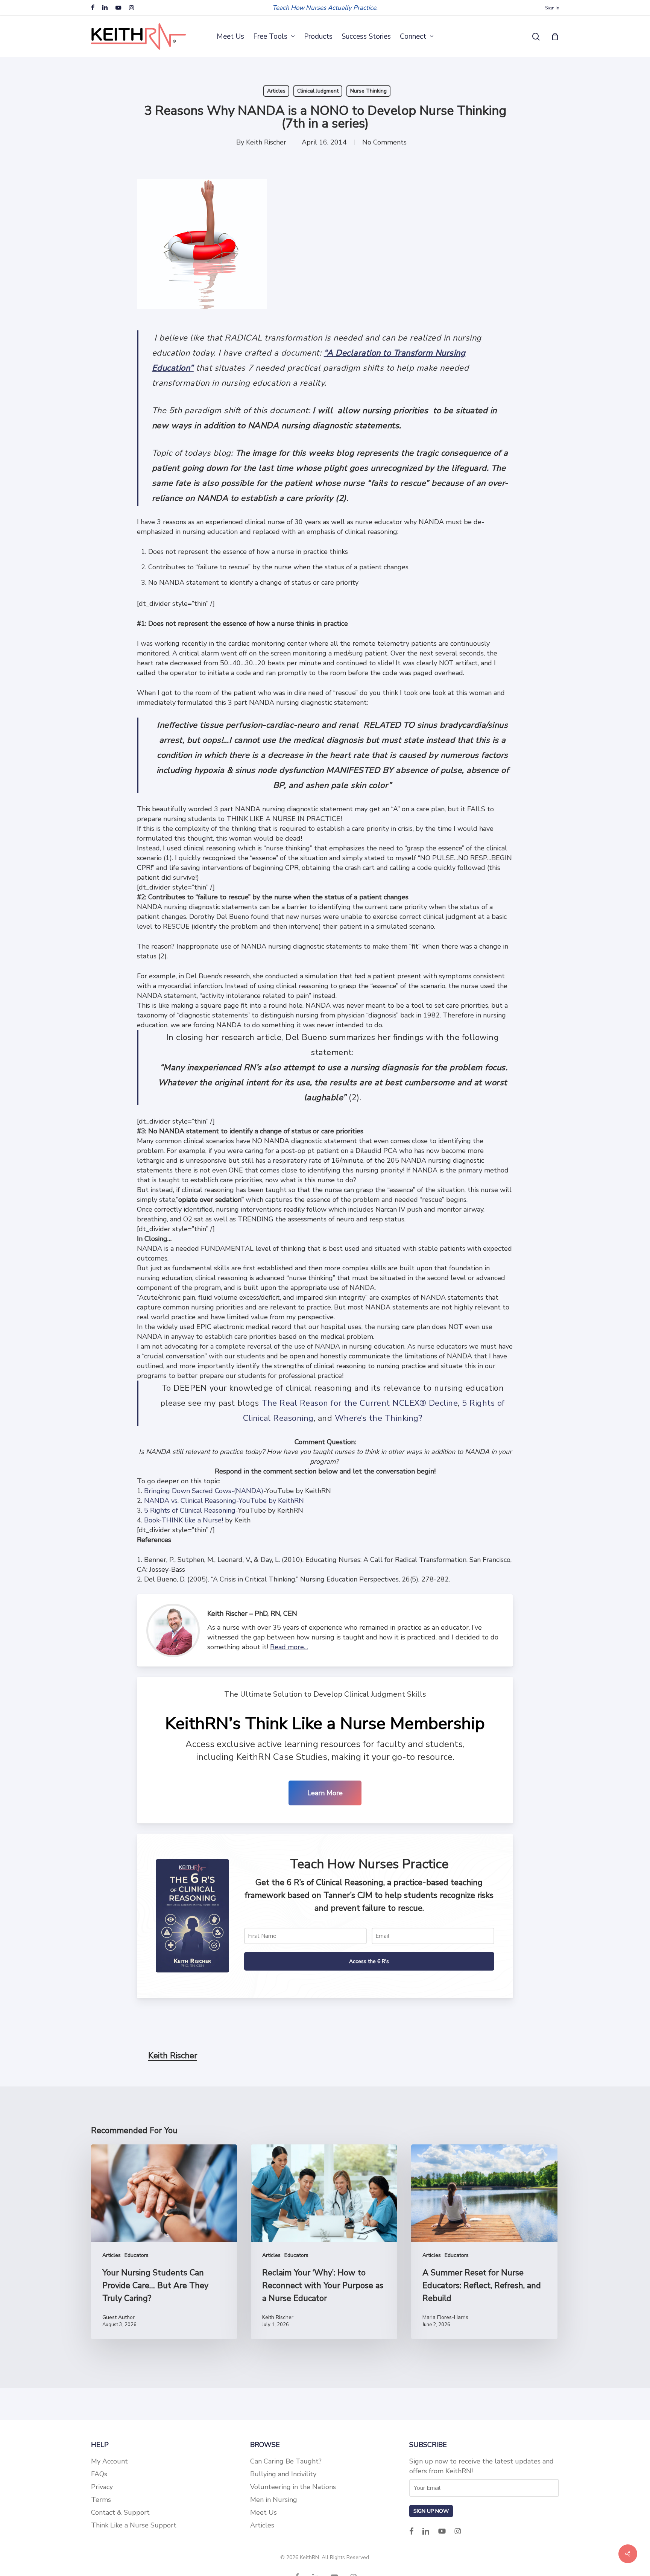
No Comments (384, 142)
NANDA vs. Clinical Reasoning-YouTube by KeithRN (223, 1501)
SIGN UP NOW (431, 2511)
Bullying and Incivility (283, 2474)
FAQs (99, 2474)
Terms (101, 2500)
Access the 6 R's (369, 1961)
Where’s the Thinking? (379, 1418)
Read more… (289, 1647)
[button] (325, 1793)
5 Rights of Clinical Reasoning (190, 1510)
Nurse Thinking (368, 91)
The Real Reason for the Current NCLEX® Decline (360, 1403)
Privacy (102, 2487)
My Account (109, 2461)
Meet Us (263, 2512)
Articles (276, 91)
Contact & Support (120, 2512)
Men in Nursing (274, 2500)
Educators (137, 2255)
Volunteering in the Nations (293, 2487)
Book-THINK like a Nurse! (184, 1520)
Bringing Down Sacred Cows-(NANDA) (204, 1491)
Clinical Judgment (318, 91)
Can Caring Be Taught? (286, 2461)
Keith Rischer (266, 142)
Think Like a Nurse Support (134, 2525)
